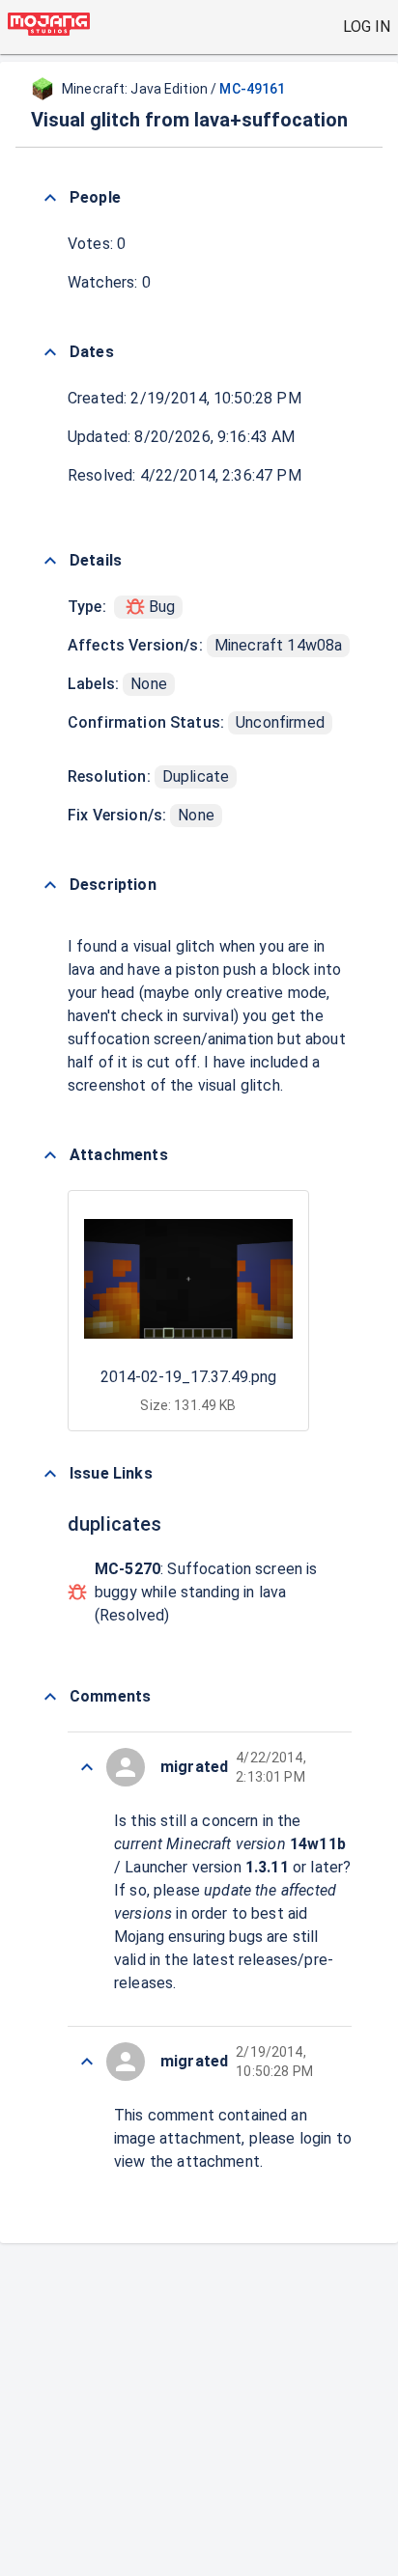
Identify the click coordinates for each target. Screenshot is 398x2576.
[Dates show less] (50, 352)
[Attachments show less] (50, 1155)
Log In (367, 27)
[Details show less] (50, 561)
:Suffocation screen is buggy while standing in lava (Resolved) (206, 1592)
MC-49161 (252, 89)
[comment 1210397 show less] (87, 1767)
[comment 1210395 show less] (87, 2062)
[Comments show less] (50, 1697)
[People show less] (50, 198)
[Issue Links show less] (50, 1474)
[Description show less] (50, 885)
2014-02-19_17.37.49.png (188, 1377)
